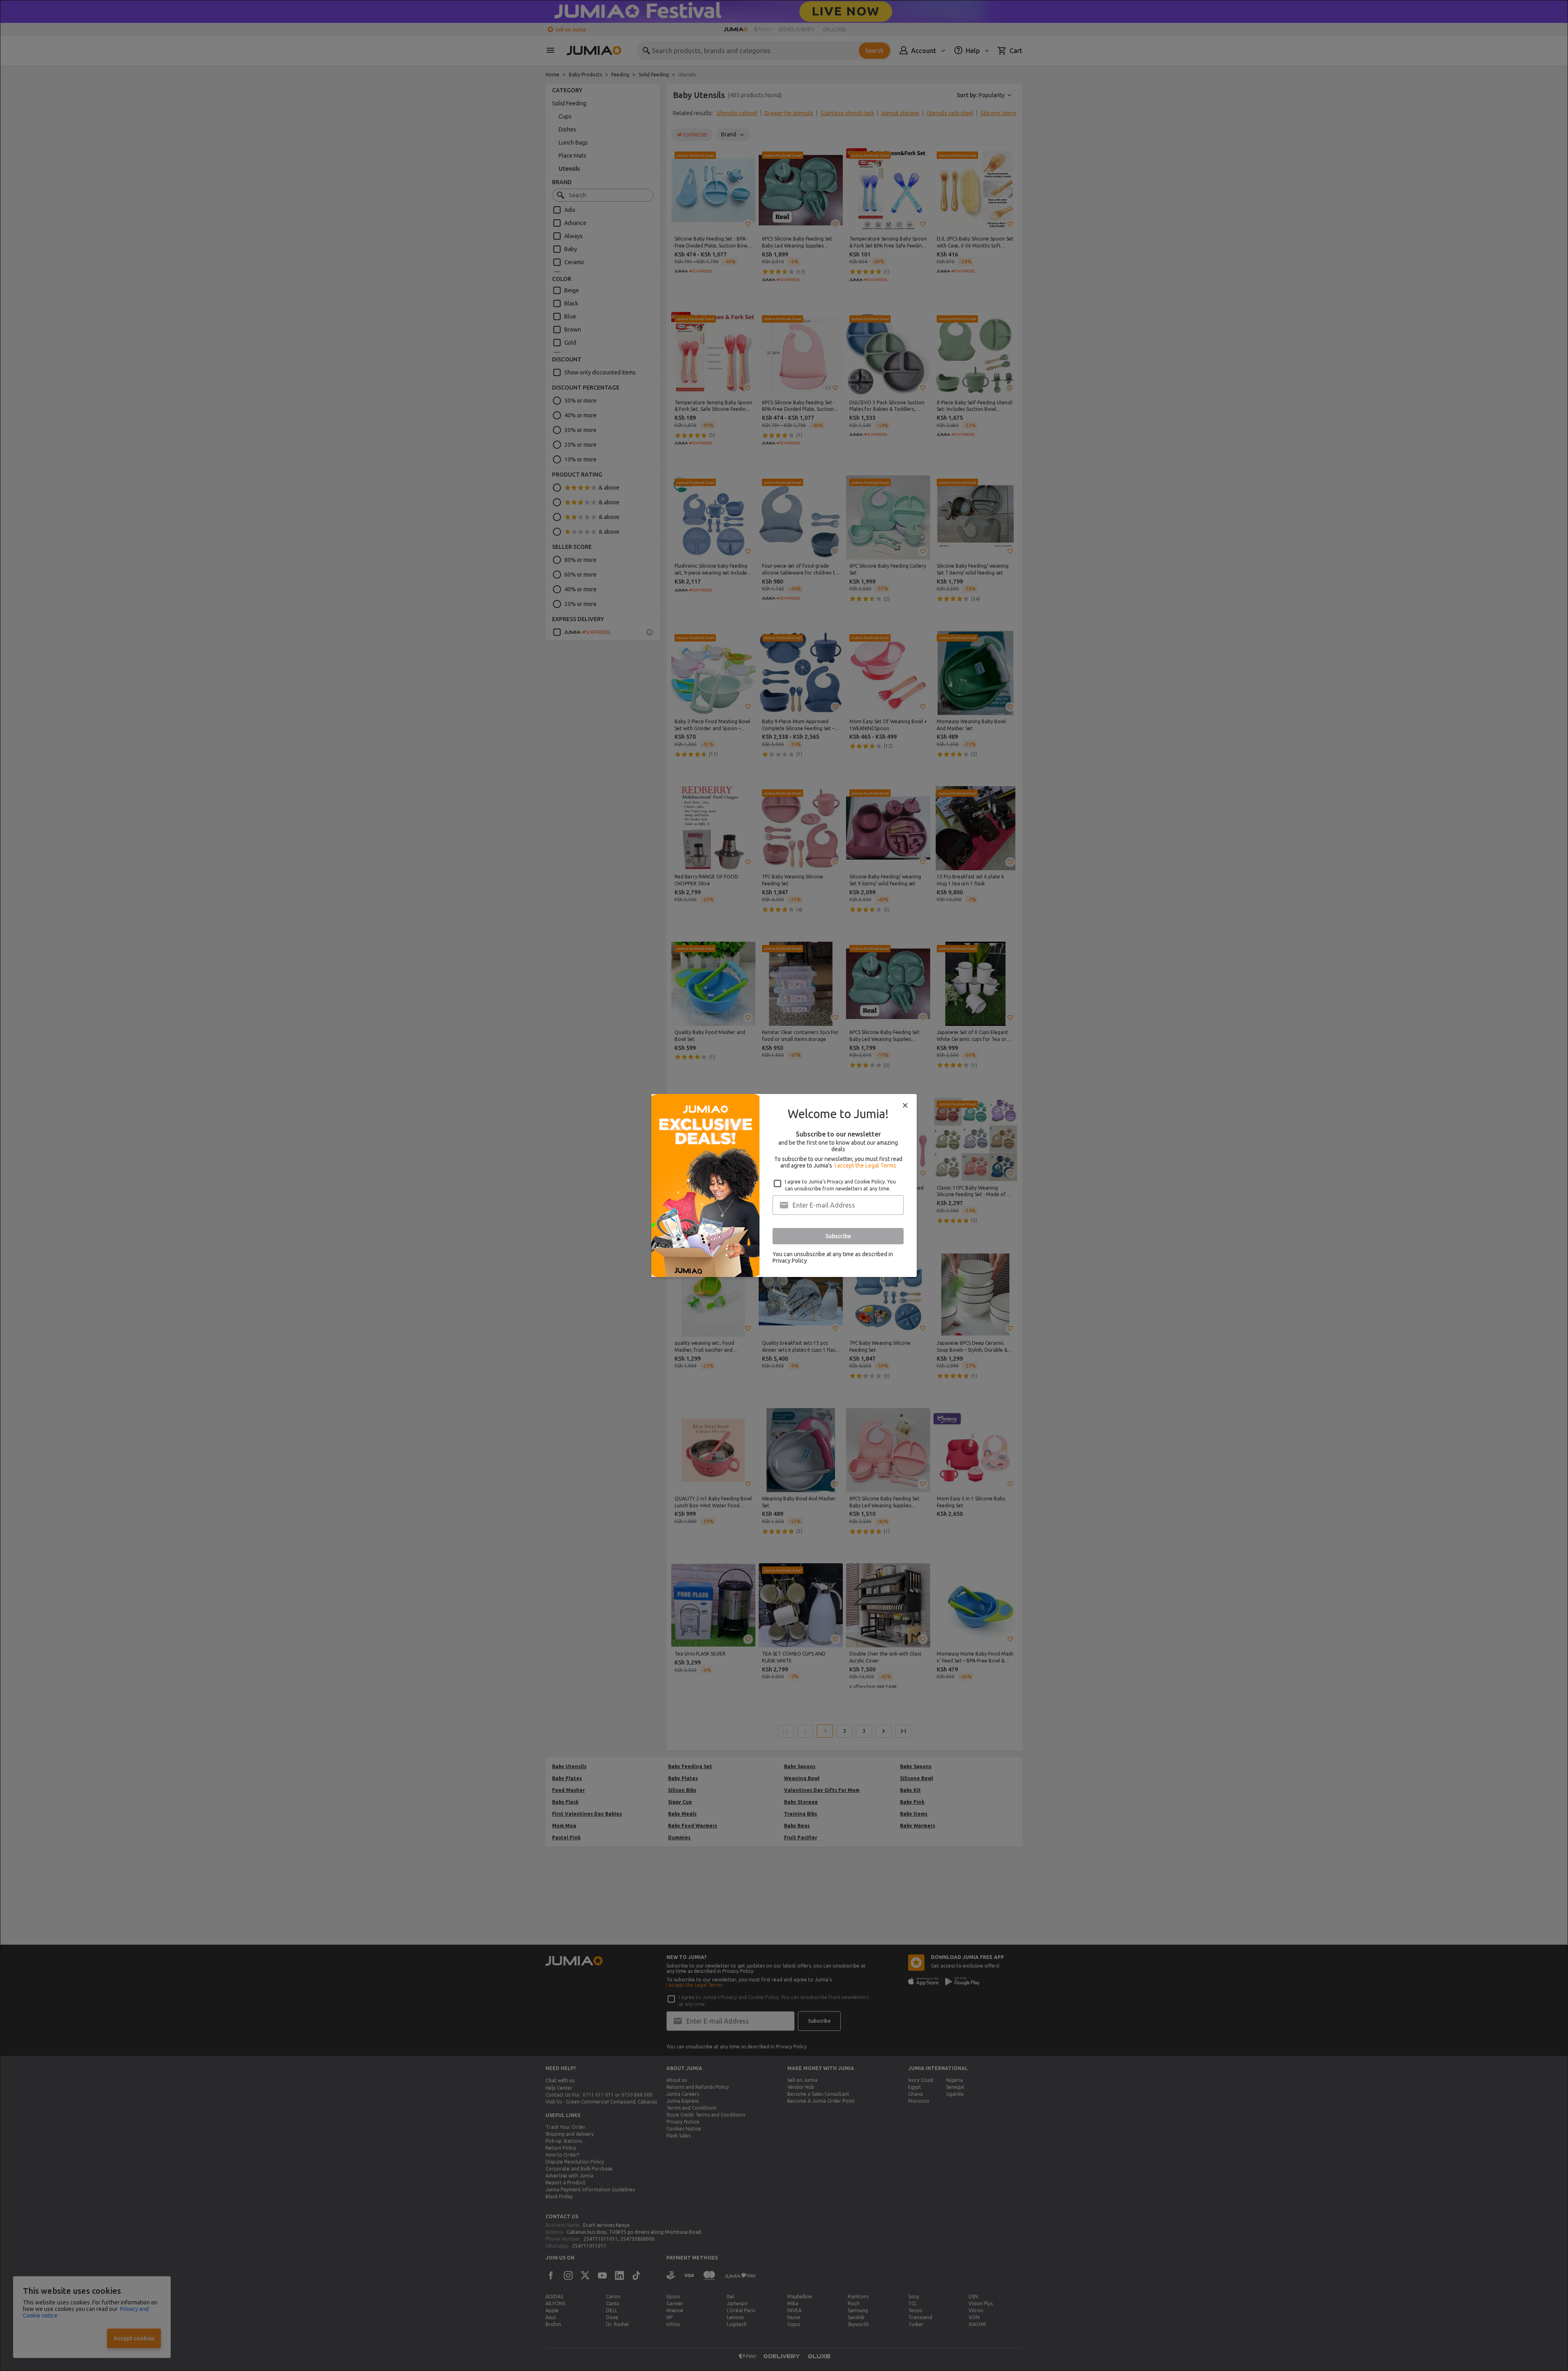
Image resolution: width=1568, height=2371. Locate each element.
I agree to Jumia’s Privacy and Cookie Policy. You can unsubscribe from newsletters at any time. (840, 1185)
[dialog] (784, 1185)
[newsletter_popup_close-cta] (905, 1105)
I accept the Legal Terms (865, 1165)
